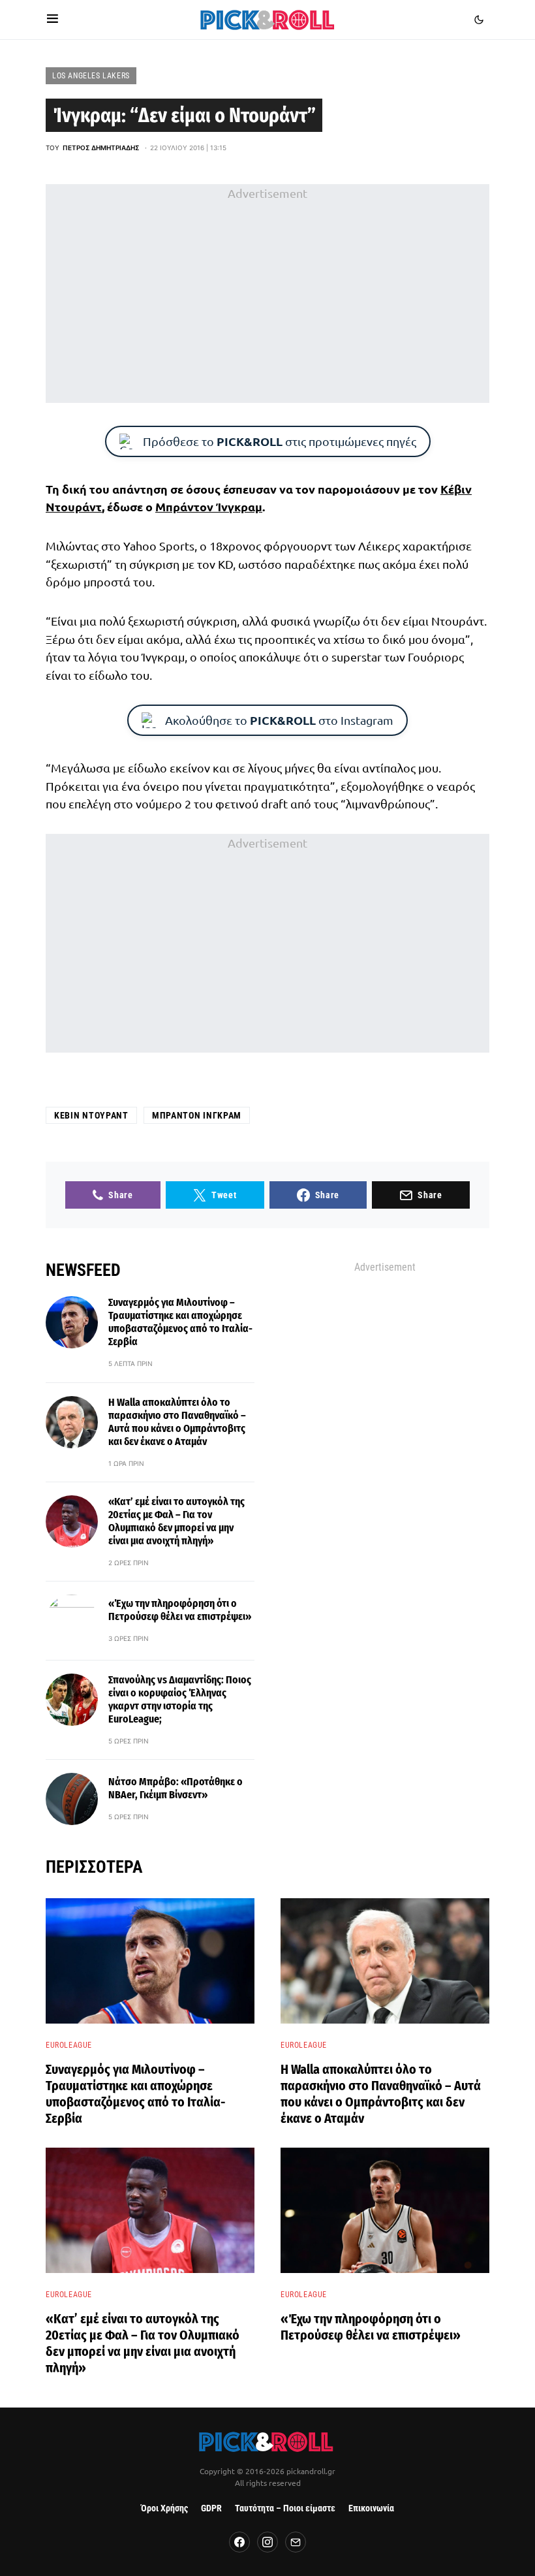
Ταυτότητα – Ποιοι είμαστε (285, 2508)
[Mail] (296, 2542)
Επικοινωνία (371, 2508)
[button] (53, 20)
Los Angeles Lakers (91, 76)
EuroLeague (69, 2045)
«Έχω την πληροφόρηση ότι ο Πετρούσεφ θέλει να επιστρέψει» (180, 1610)
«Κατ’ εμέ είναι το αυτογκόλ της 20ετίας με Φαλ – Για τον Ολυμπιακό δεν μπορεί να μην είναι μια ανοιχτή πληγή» (176, 1521)
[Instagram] (267, 2542)
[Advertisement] (267, 294)
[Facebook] (239, 2542)
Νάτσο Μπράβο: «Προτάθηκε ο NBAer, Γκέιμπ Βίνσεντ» (176, 1788)
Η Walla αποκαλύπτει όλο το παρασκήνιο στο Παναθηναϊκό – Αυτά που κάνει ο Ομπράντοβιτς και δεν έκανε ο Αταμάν (177, 1422)
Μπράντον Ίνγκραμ (209, 506)
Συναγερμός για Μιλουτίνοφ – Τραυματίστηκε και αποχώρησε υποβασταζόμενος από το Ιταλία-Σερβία (180, 1322)
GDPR (211, 2508)
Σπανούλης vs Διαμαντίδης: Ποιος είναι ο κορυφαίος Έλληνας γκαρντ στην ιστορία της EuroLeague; (180, 1699)
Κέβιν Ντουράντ (91, 1115)
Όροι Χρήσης (164, 2508)
